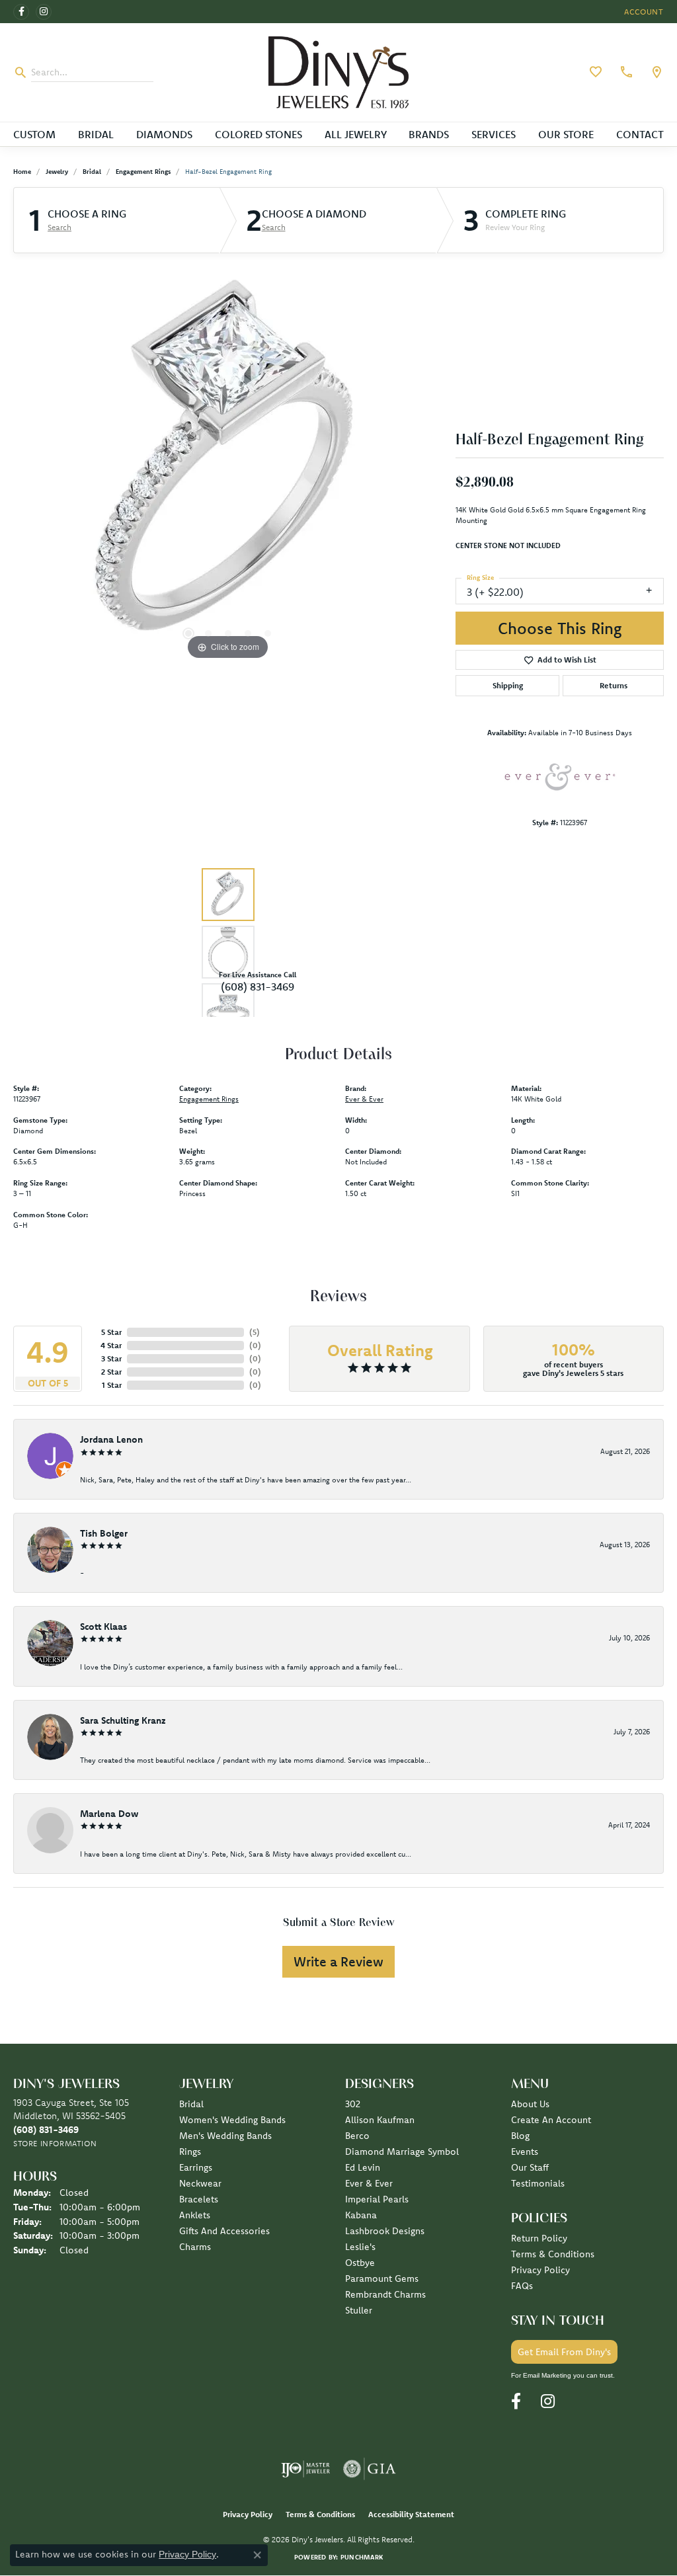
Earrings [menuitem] (196, 2167)
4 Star (111, 1345)
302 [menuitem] (353, 2104)
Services (494, 134)
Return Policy (539, 2238)
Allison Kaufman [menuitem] (380, 2120)
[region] (228, 465)
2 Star (111, 1372)
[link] (625, 72)
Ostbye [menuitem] (360, 2263)
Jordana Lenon (111, 1439)
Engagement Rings (143, 172)
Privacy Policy (540, 2270)
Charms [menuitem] (195, 2247)
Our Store (566, 134)
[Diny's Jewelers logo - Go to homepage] (338, 72)
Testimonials (538, 2183)
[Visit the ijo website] (306, 2469)
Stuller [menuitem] (359, 2310)
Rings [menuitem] (190, 2152)
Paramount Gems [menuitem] (382, 2278)
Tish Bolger (104, 1533)
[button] (643, 12)
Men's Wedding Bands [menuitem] (225, 2136)
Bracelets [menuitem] (199, 2199)
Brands (429, 134)
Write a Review (338, 1961)
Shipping (508, 685)
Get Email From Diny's (564, 2352)
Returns (614, 685)
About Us (530, 2104)
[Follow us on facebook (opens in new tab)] (21, 12)
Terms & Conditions (553, 2254)
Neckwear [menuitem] (200, 2183)
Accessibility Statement (411, 2514)
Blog (520, 2136)
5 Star (111, 1332)
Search (60, 227)
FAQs (522, 2286)
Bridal (96, 134)
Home (22, 172)
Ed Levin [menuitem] (363, 2167)
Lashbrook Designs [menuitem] (385, 2231)
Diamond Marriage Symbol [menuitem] (402, 2152)
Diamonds (164, 134)
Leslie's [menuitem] (360, 2247)
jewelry (57, 172)
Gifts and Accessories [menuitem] (224, 2231)
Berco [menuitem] (357, 2136)
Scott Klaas (103, 1627)
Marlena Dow (109, 1814)
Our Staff (530, 2167)
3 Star (111, 1358)
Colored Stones (259, 134)
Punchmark (362, 2557)
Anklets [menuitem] (195, 2215)
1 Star (112, 1385)
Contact (640, 134)
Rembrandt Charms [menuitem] (385, 2294)
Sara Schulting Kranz (123, 1720)
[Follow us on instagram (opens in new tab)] (44, 12)
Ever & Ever (364, 1099)
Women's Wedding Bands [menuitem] (232, 2120)
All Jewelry (356, 134)
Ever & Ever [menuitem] (369, 2183)
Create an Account (551, 2120)
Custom (34, 134)
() (255, 1332)
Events (525, 2152)
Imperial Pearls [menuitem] (377, 2199)
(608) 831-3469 (258, 986)
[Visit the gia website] (370, 2469)
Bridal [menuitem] (191, 2104)
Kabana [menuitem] (361, 2215)
